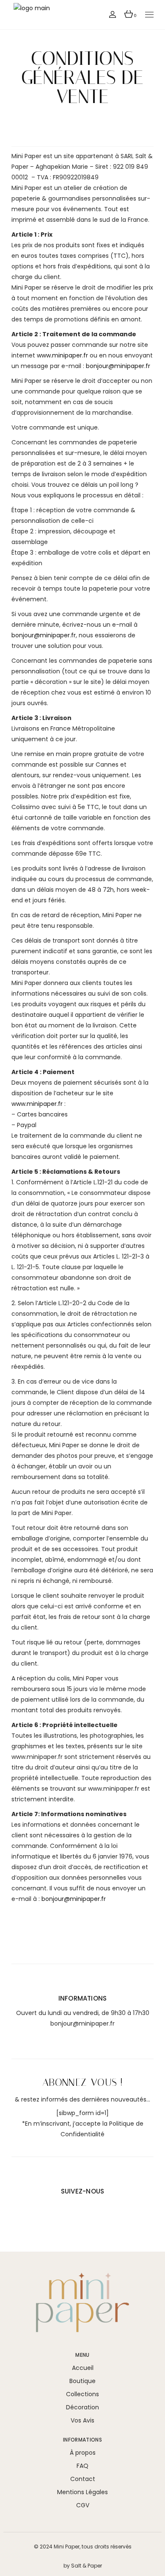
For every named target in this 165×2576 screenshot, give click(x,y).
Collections (82, 2394)
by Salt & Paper (83, 2566)
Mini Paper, (67, 2547)
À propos (83, 2453)
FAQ (82, 2466)
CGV (83, 2505)
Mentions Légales (82, 2492)
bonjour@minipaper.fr (82, 2023)
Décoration (82, 2407)
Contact (83, 2479)
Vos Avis (82, 2420)
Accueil (83, 2368)
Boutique (82, 2381)
